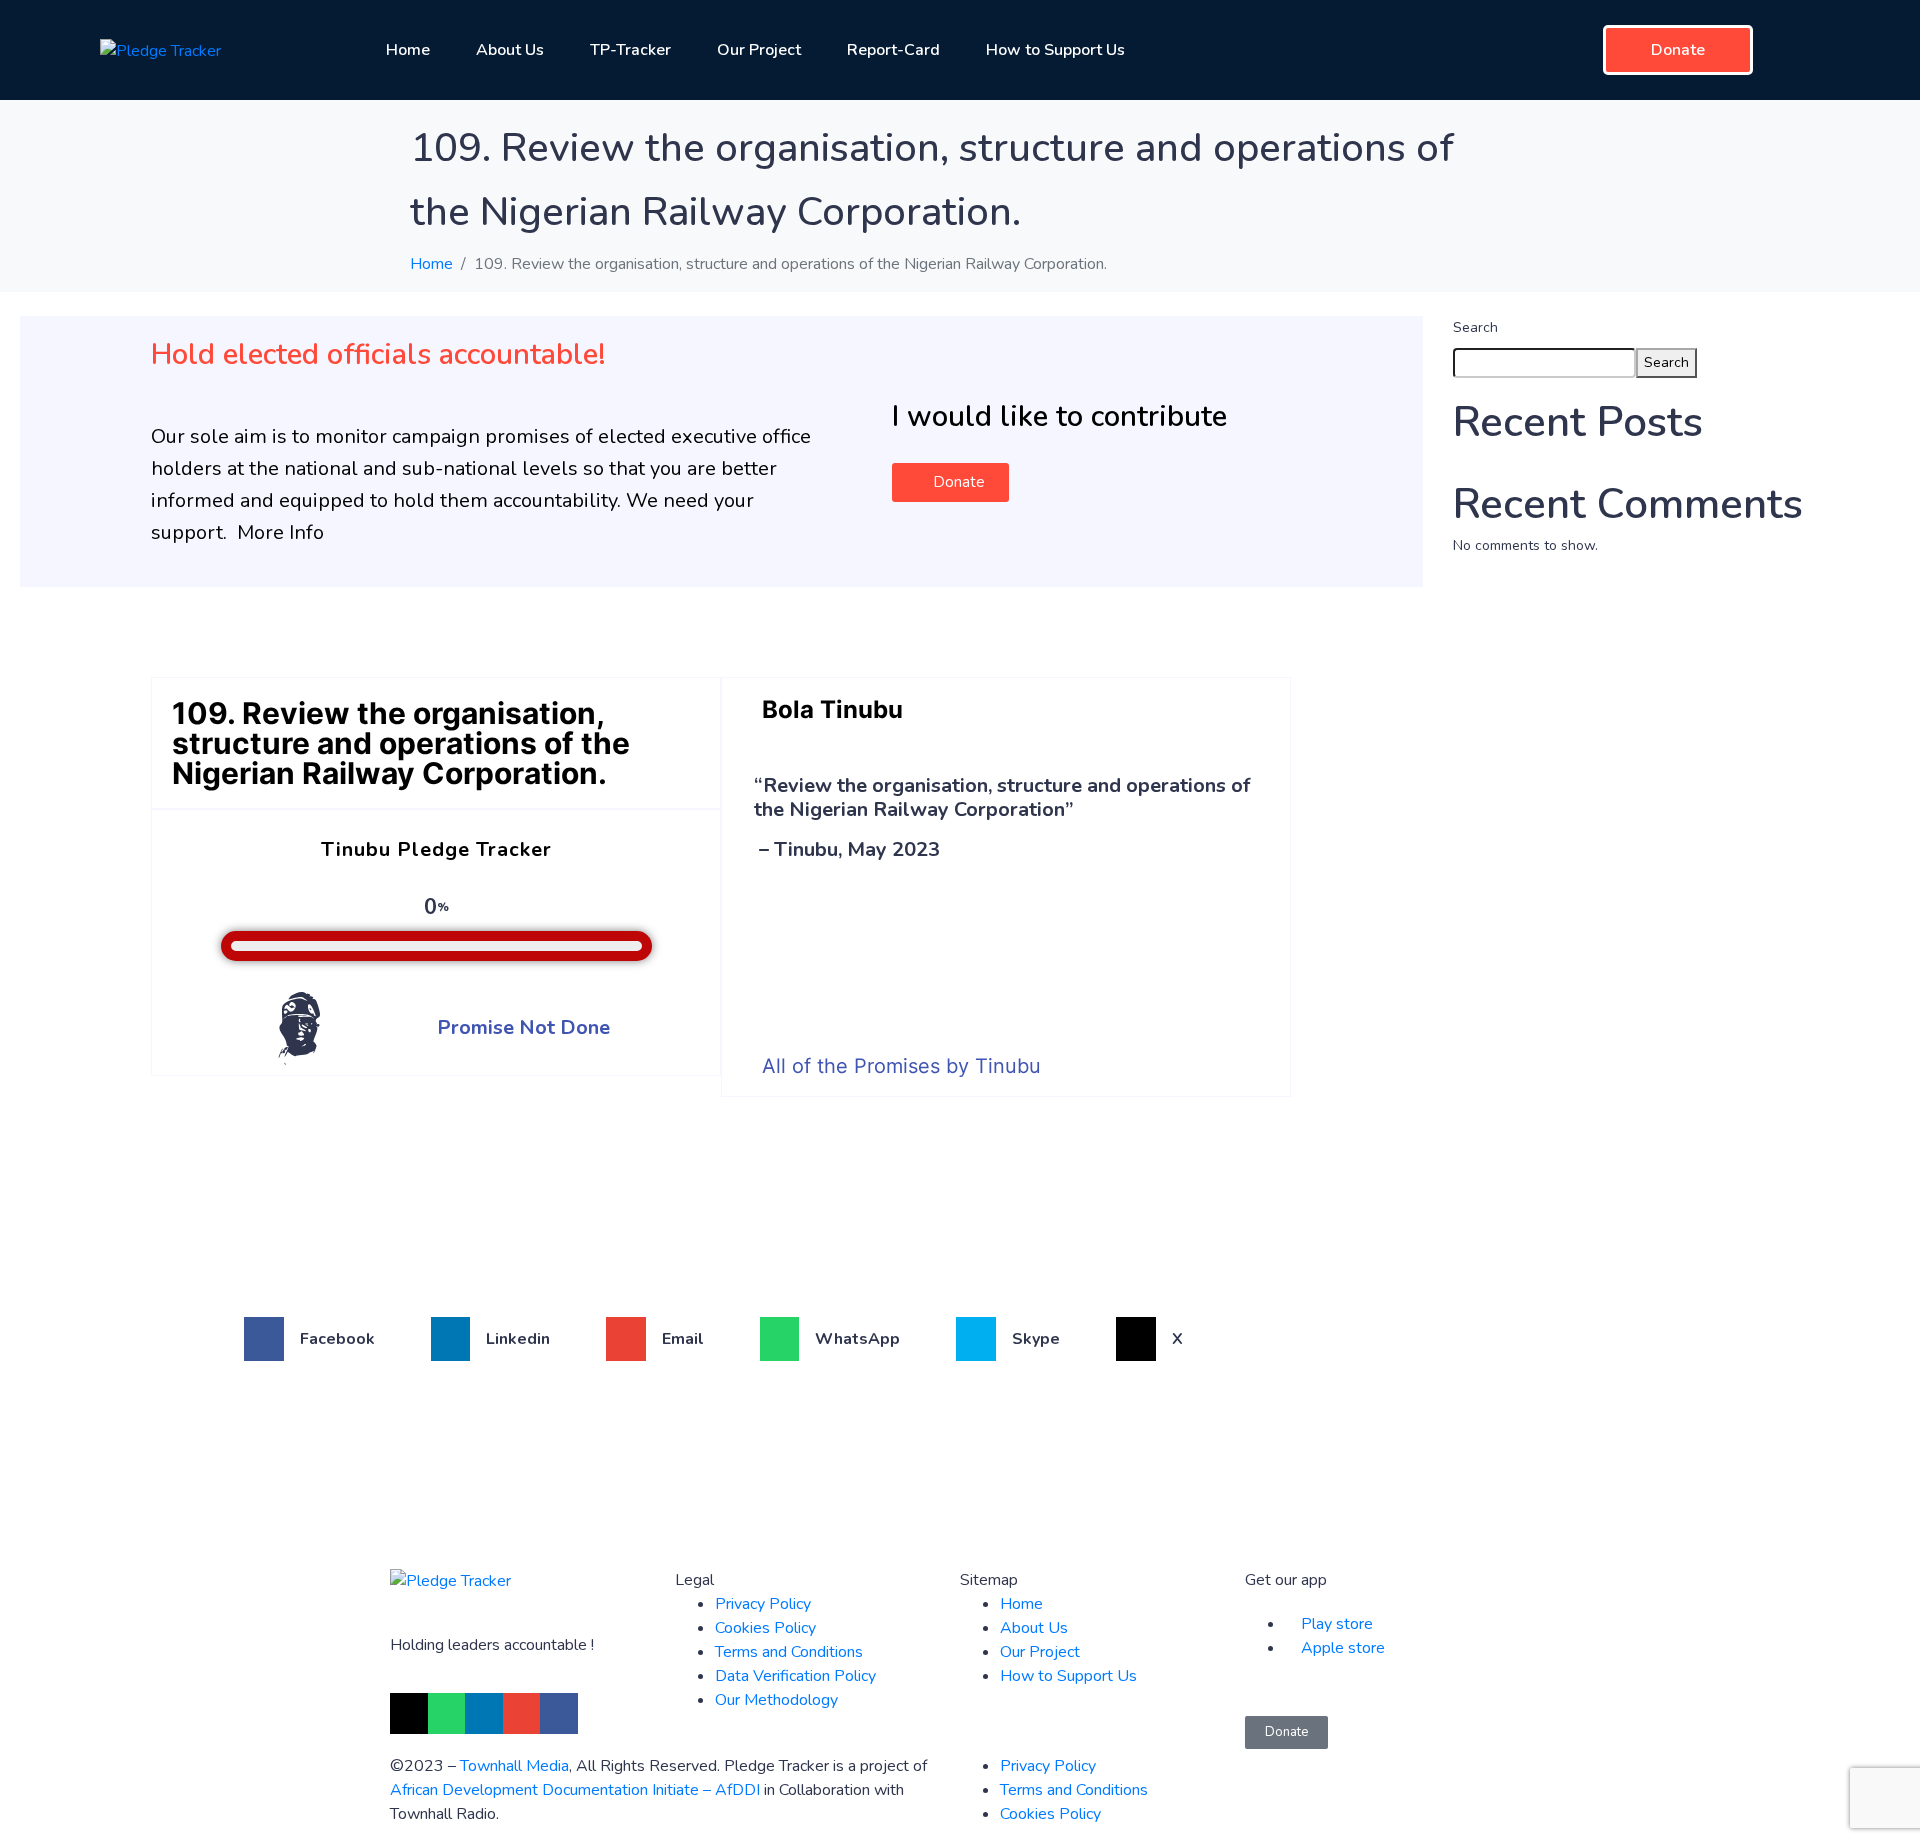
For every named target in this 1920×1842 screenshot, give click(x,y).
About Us (510, 50)
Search (1475, 327)
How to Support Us (1055, 50)
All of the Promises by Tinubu (901, 1066)
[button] (950, 482)
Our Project (759, 50)
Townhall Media (514, 1766)
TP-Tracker (630, 50)
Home (408, 50)
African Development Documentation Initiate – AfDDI (575, 1790)
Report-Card (893, 50)
